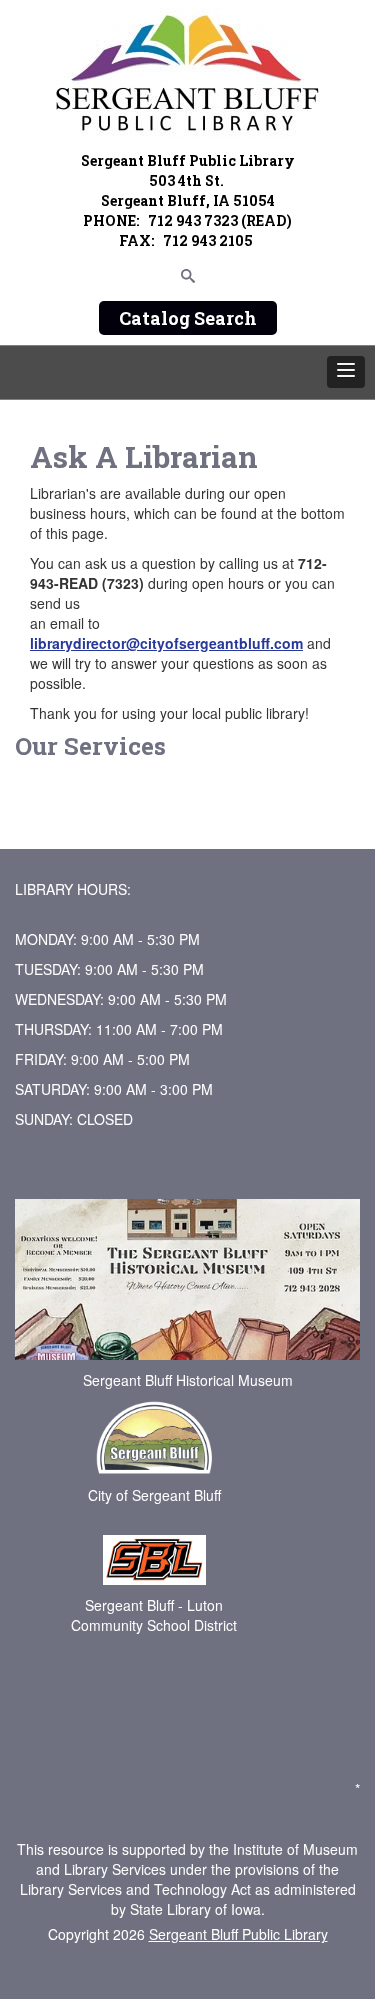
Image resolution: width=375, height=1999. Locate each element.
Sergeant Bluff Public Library (238, 1934)
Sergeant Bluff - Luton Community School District (154, 1615)
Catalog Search (188, 318)
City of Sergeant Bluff (154, 1495)
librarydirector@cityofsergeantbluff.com (166, 643)
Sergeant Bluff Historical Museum (188, 1380)
